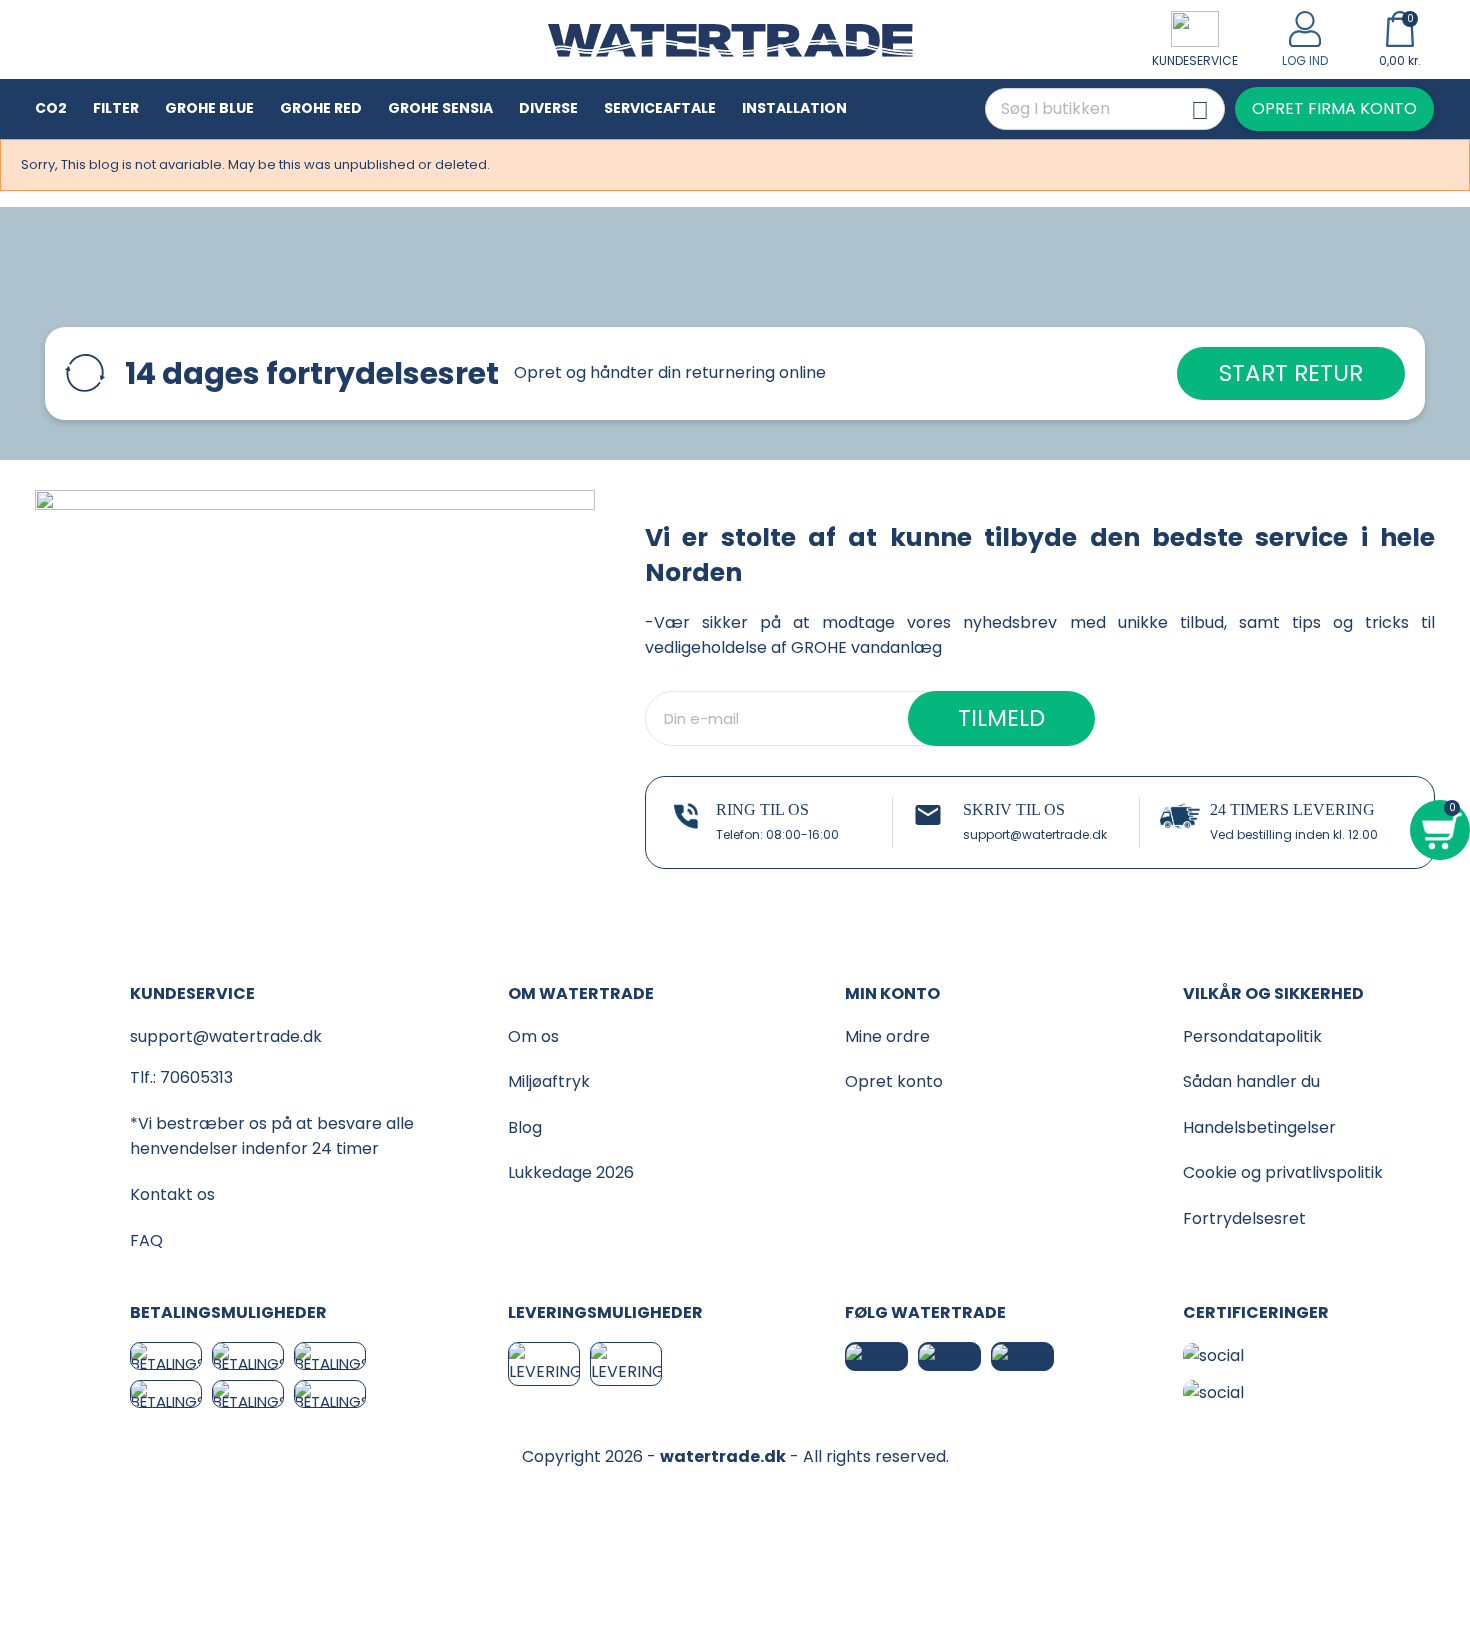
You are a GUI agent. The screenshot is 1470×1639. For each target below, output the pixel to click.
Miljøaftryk (549, 1081)
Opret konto (894, 1081)
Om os (533, 1036)
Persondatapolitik (1252, 1036)
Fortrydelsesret (1244, 1218)
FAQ (146, 1240)
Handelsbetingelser (1259, 1127)
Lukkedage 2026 (571, 1172)
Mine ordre (887, 1036)
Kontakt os (172, 1194)
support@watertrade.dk (1035, 834)
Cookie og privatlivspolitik (1283, 1172)
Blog (525, 1127)
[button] (1334, 109)
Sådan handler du (1251, 1081)
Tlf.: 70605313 (181, 1077)
